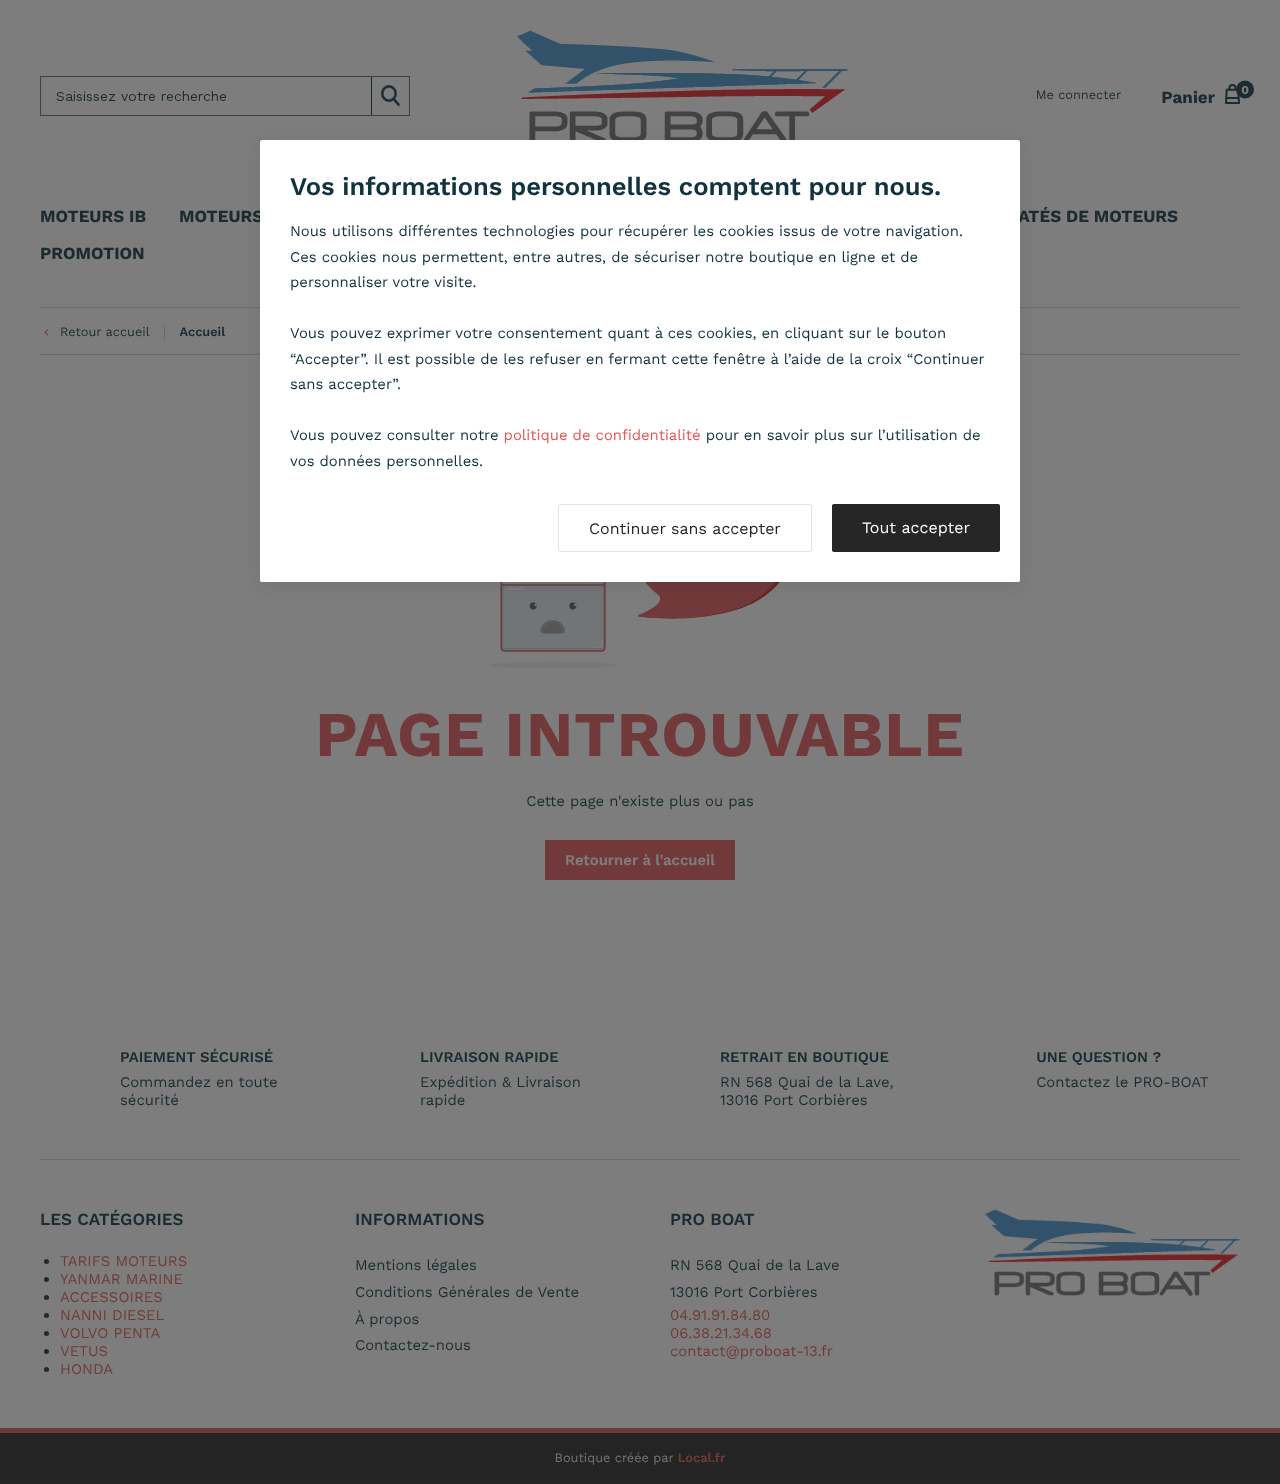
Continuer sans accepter (685, 528)
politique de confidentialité (602, 435)
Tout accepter (916, 527)
